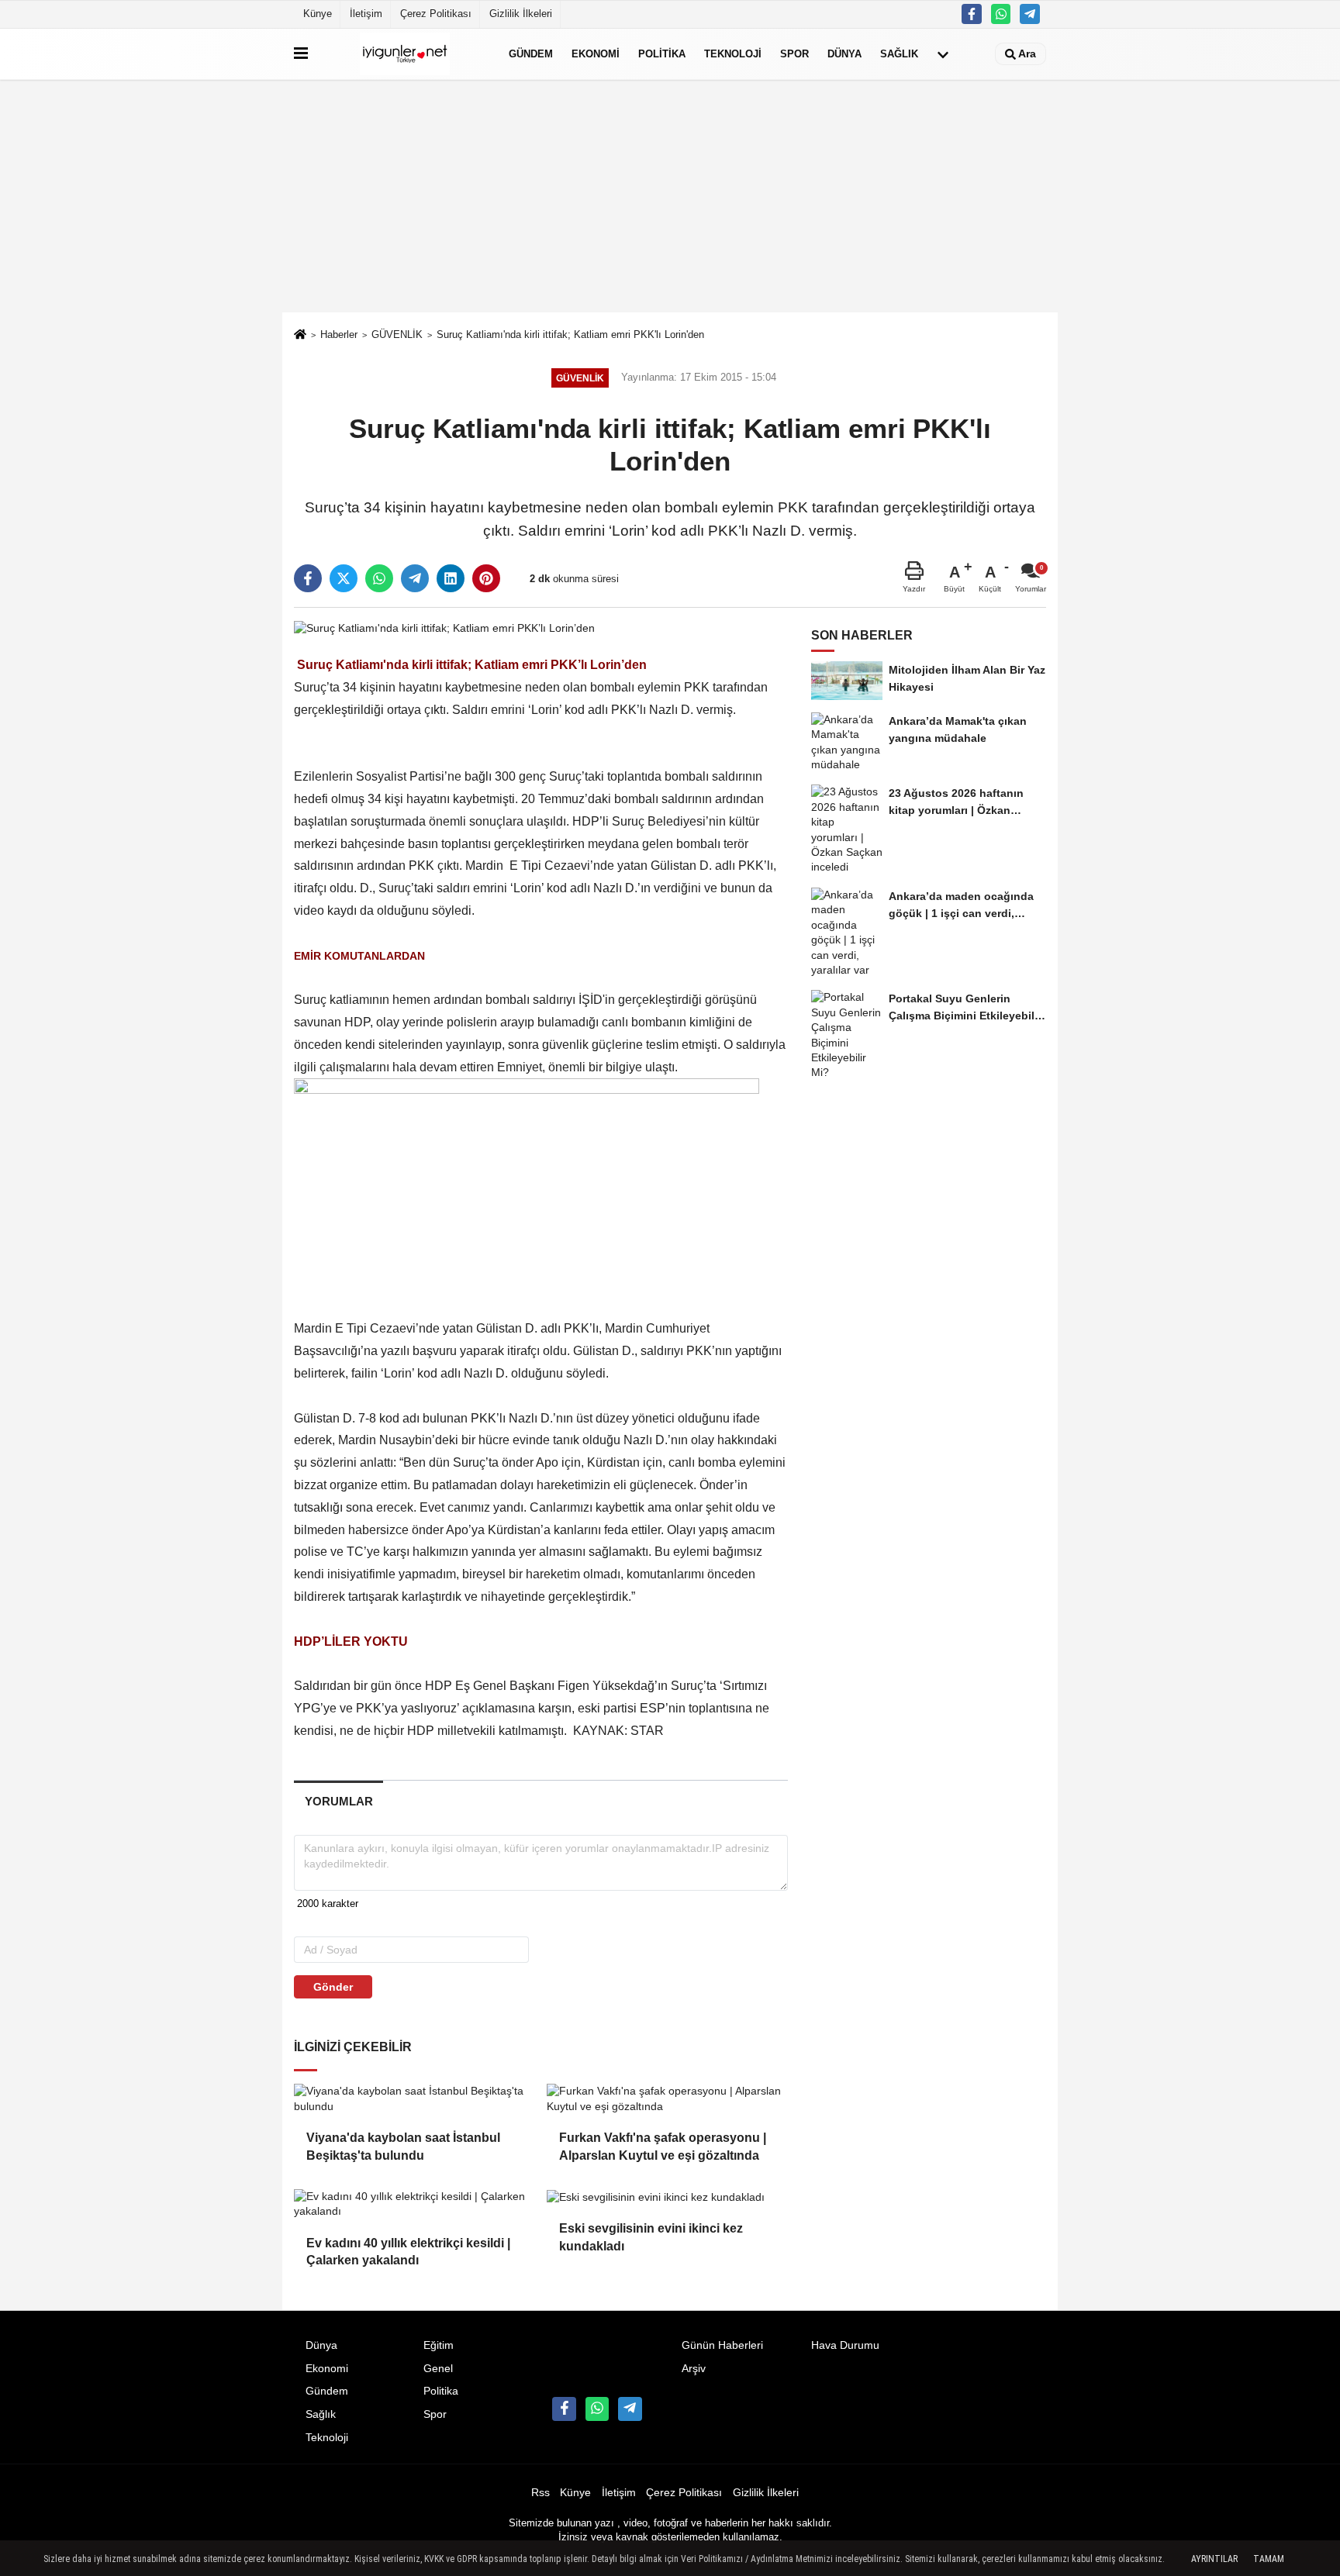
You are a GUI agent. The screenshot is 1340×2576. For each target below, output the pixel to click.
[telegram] (415, 578)
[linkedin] (451, 578)
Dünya (844, 54)
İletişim (366, 14)
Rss (540, 2493)
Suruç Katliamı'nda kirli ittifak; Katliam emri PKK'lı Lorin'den (570, 335)
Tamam (1269, 2559)
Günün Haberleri (722, 2345)
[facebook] (308, 578)
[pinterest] (486, 578)
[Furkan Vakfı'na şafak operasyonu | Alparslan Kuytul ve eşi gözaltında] (667, 2099)
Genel (438, 2369)
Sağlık (899, 54)
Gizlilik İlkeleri (521, 14)
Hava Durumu (845, 2345)
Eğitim (439, 2345)
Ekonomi (596, 54)
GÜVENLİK (397, 335)
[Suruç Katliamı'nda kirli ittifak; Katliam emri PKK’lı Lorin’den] (444, 628)
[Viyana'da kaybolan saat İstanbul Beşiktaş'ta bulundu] (414, 2099)
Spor (794, 54)
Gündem (531, 54)
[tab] (338, 1801)
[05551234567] (1001, 14)
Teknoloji (733, 54)
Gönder (333, 1987)
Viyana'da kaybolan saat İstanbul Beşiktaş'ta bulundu (403, 2146)
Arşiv (694, 2369)
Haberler (339, 335)
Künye (318, 14)
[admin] (1030, 14)
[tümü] (943, 54)
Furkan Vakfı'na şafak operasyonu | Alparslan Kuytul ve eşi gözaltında (663, 2146)
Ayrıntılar (1214, 2559)
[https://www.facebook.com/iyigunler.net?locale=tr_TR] (972, 14)
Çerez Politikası (436, 14)
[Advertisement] (670, 196)
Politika (662, 54)
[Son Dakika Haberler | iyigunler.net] (405, 54)
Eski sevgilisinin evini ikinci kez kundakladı (651, 2237)
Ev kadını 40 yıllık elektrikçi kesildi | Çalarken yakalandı (408, 2252)
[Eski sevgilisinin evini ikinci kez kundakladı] (667, 2197)
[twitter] (344, 578)
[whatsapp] (379, 578)
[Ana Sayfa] (300, 336)
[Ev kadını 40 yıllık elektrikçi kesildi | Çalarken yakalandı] (414, 2204)
